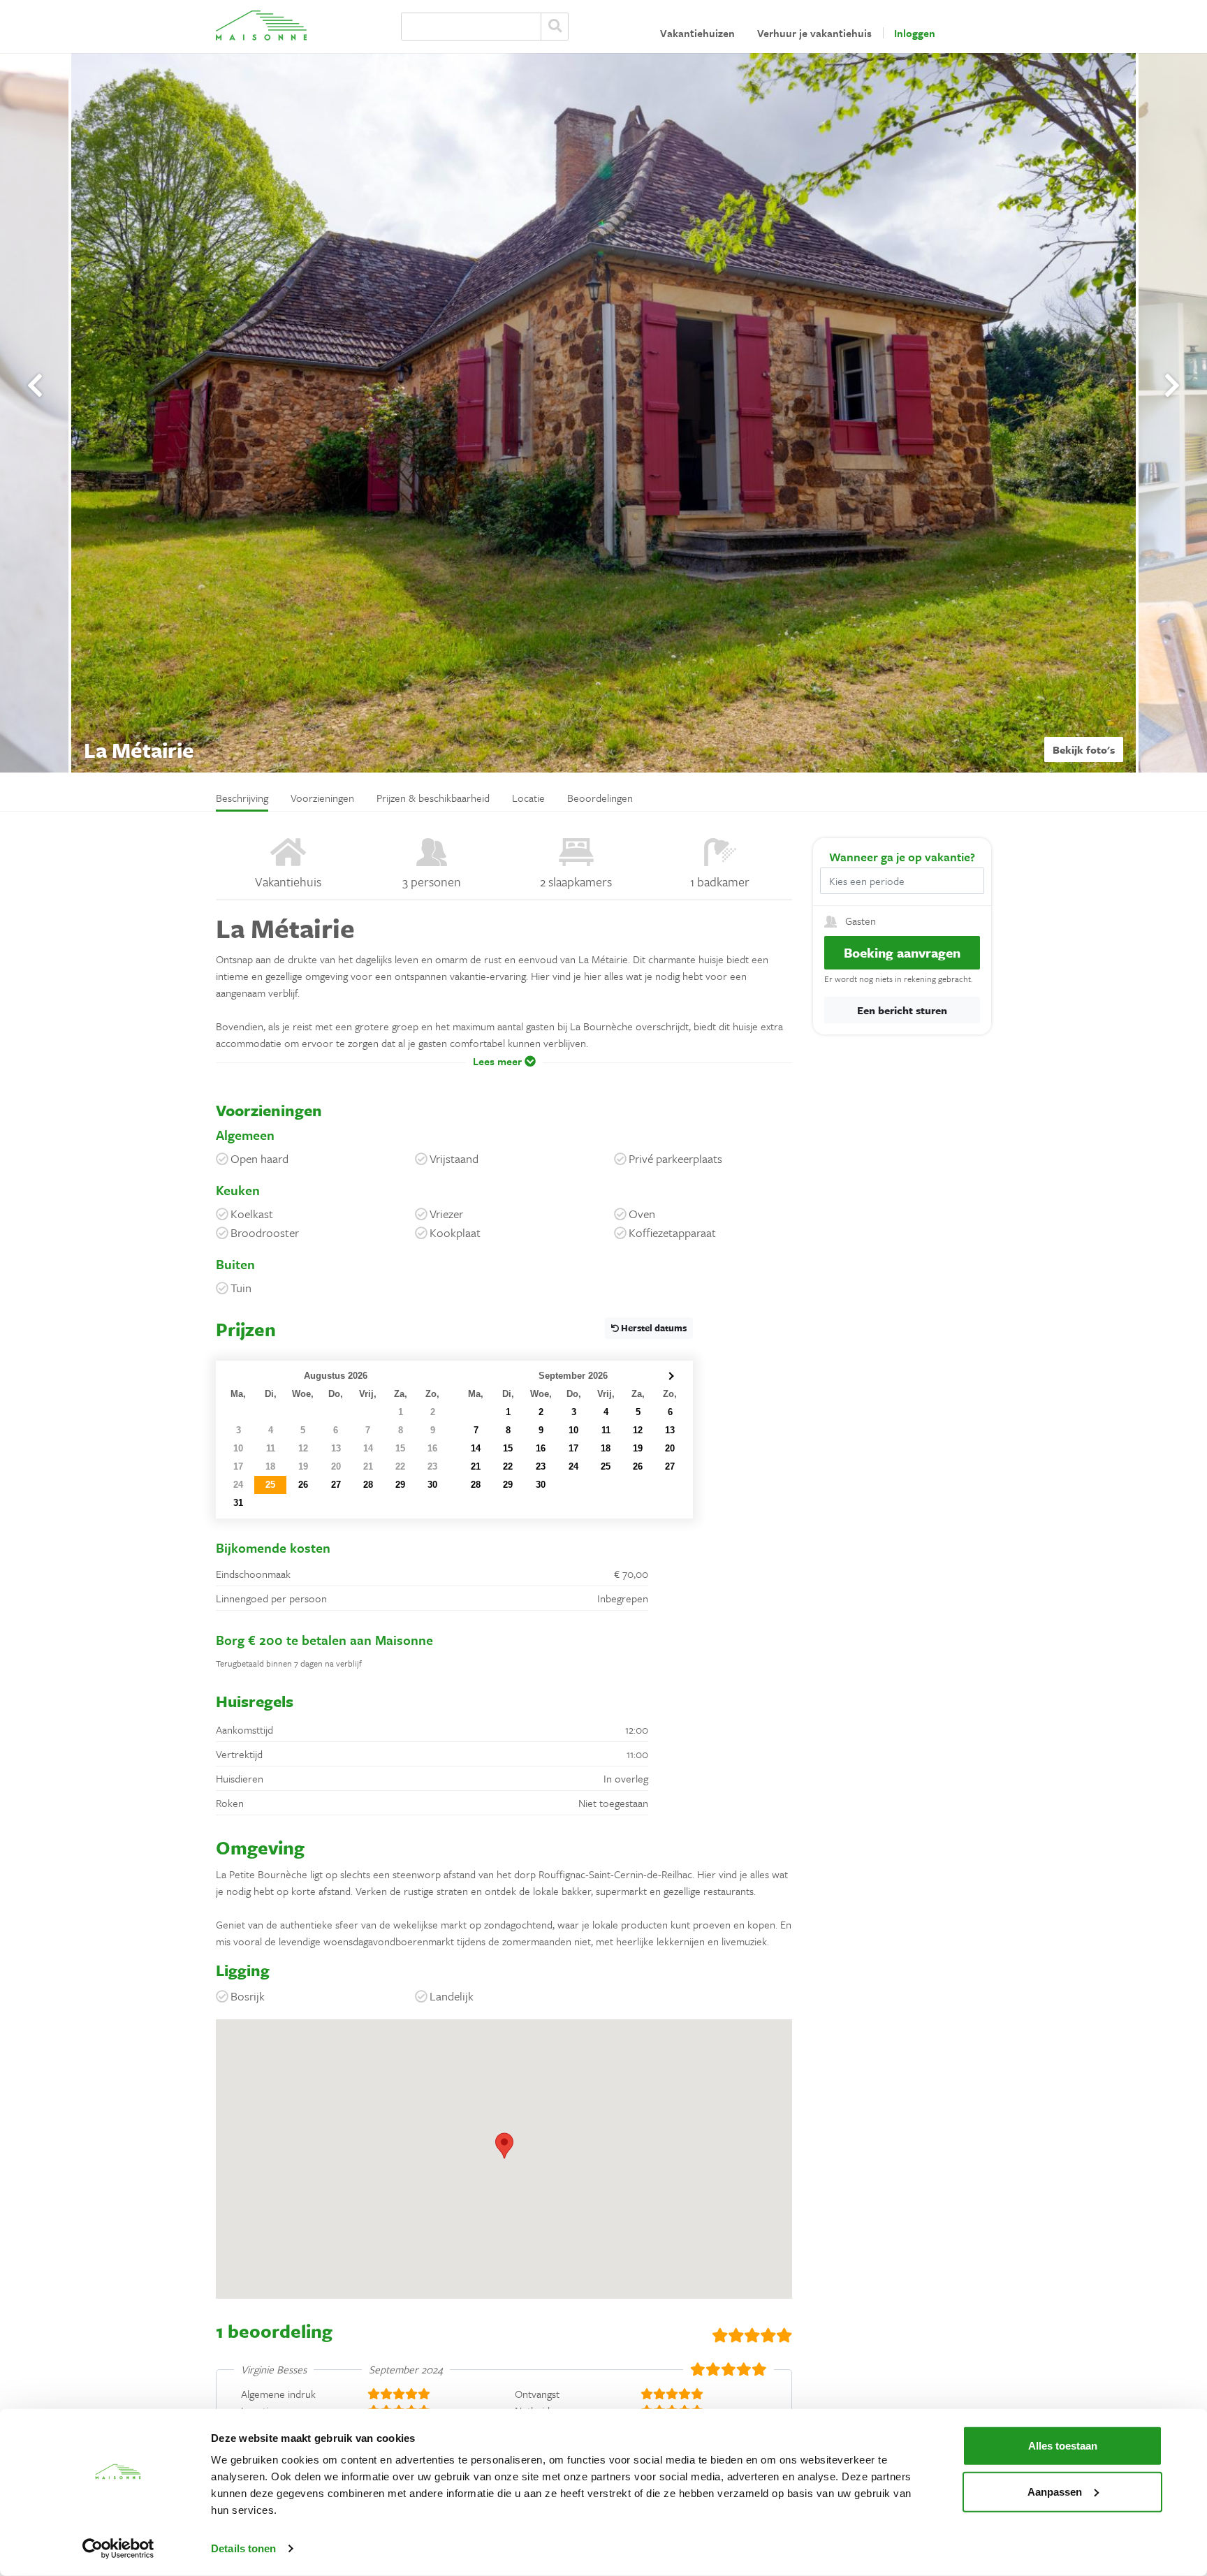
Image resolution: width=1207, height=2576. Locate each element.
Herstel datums (653, 1328)
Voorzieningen (322, 798)
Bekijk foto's (1084, 749)
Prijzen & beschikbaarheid (433, 798)
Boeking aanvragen (902, 952)
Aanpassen (1055, 2491)
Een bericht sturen (902, 1010)
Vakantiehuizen (697, 33)
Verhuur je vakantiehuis (814, 33)
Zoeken (555, 27)
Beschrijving (242, 798)
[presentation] (35, 386)
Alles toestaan (1063, 2446)
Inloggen (915, 33)
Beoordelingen (600, 798)
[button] (504, 1071)
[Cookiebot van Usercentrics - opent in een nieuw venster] (118, 2549)
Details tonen (243, 2548)
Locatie (528, 798)
